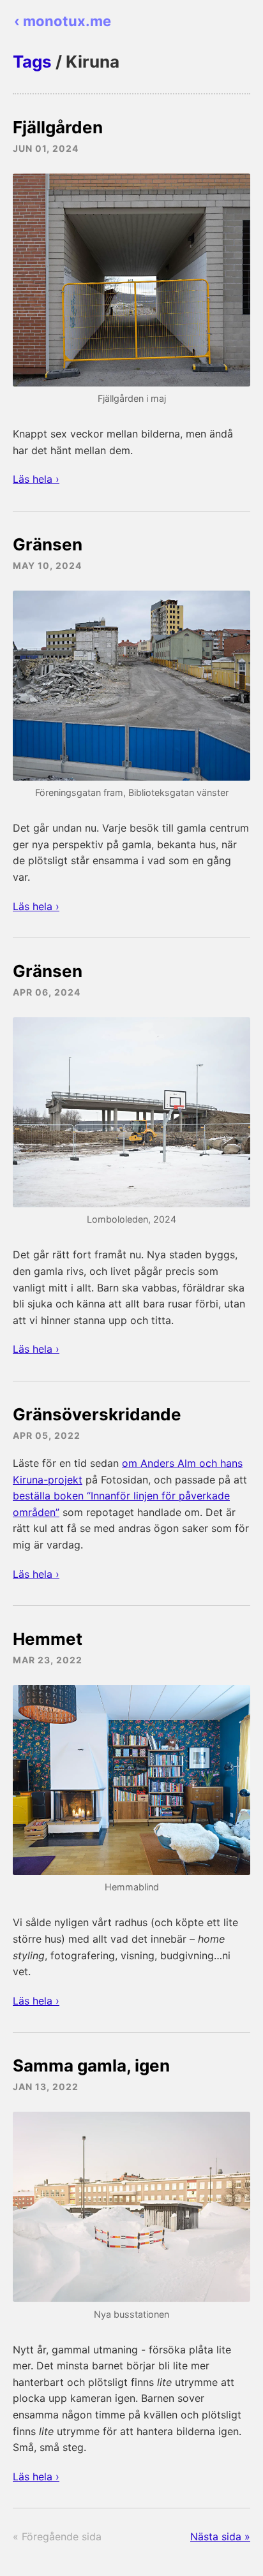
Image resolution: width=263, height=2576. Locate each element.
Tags (32, 62)
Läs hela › (36, 479)
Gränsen (48, 544)
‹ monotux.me (63, 21)
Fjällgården (58, 127)
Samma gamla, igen (91, 2065)
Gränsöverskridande (97, 1414)
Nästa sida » (220, 2536)
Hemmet (48, 1639)
